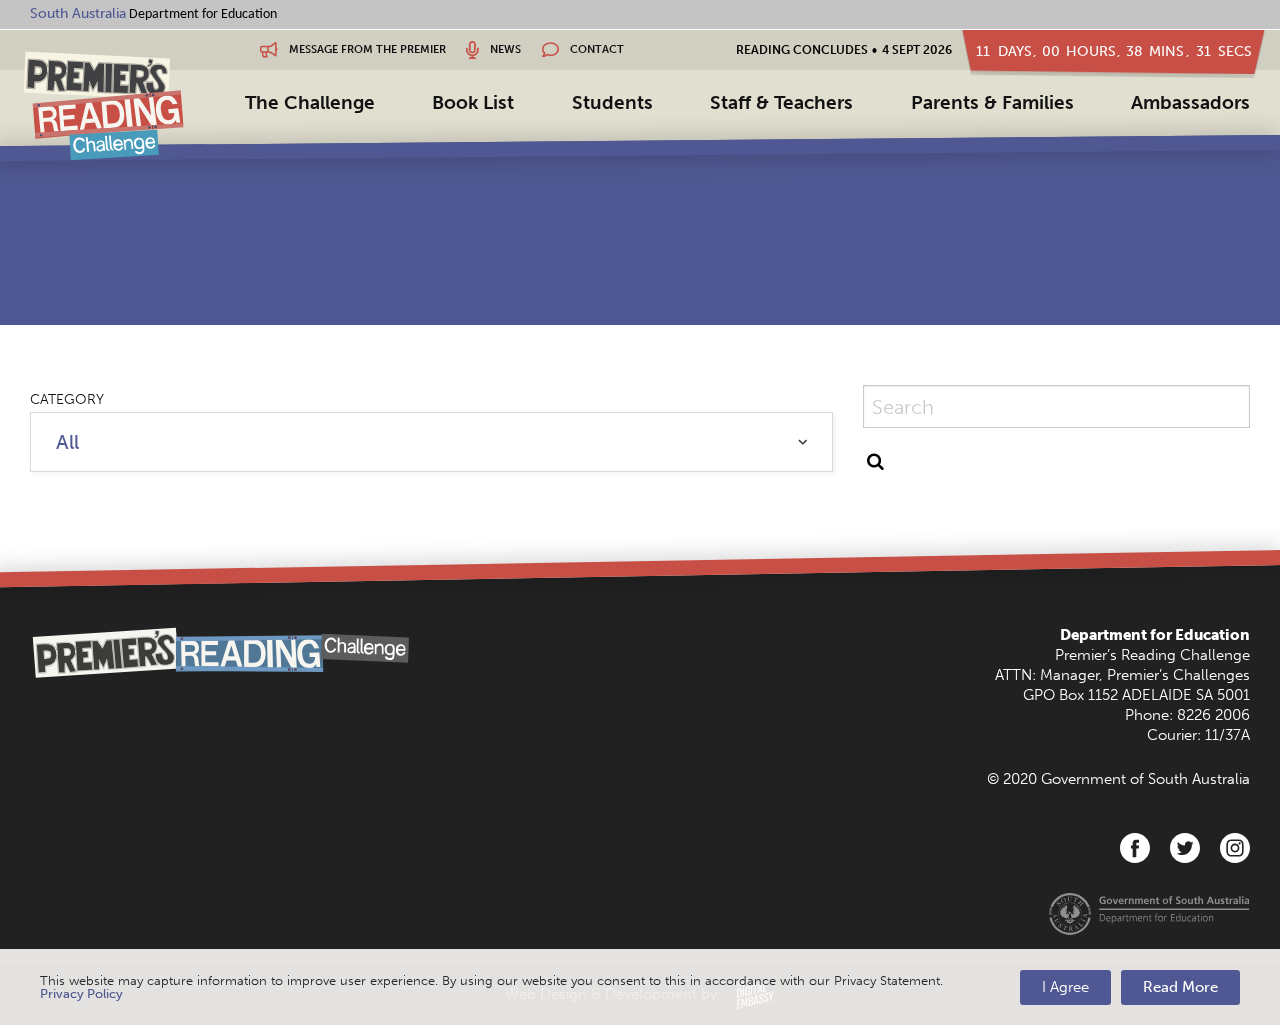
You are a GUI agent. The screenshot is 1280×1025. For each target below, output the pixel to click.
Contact (595, 49)
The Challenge (310, 102)
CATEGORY (67, 399)
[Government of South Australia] (1149, 913)
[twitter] (1185, 848)
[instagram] (1235, 848)
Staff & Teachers (781, 102)
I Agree (1065, 987)
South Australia (78, 13)
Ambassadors (1190, 102)
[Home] (104, 105)
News (504, 49)
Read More (1180, 987)
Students (612, 102)
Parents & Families (992, 102)
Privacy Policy (81, 993)
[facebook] (1135, 848)
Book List (473, 102)
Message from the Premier (366, 49)
